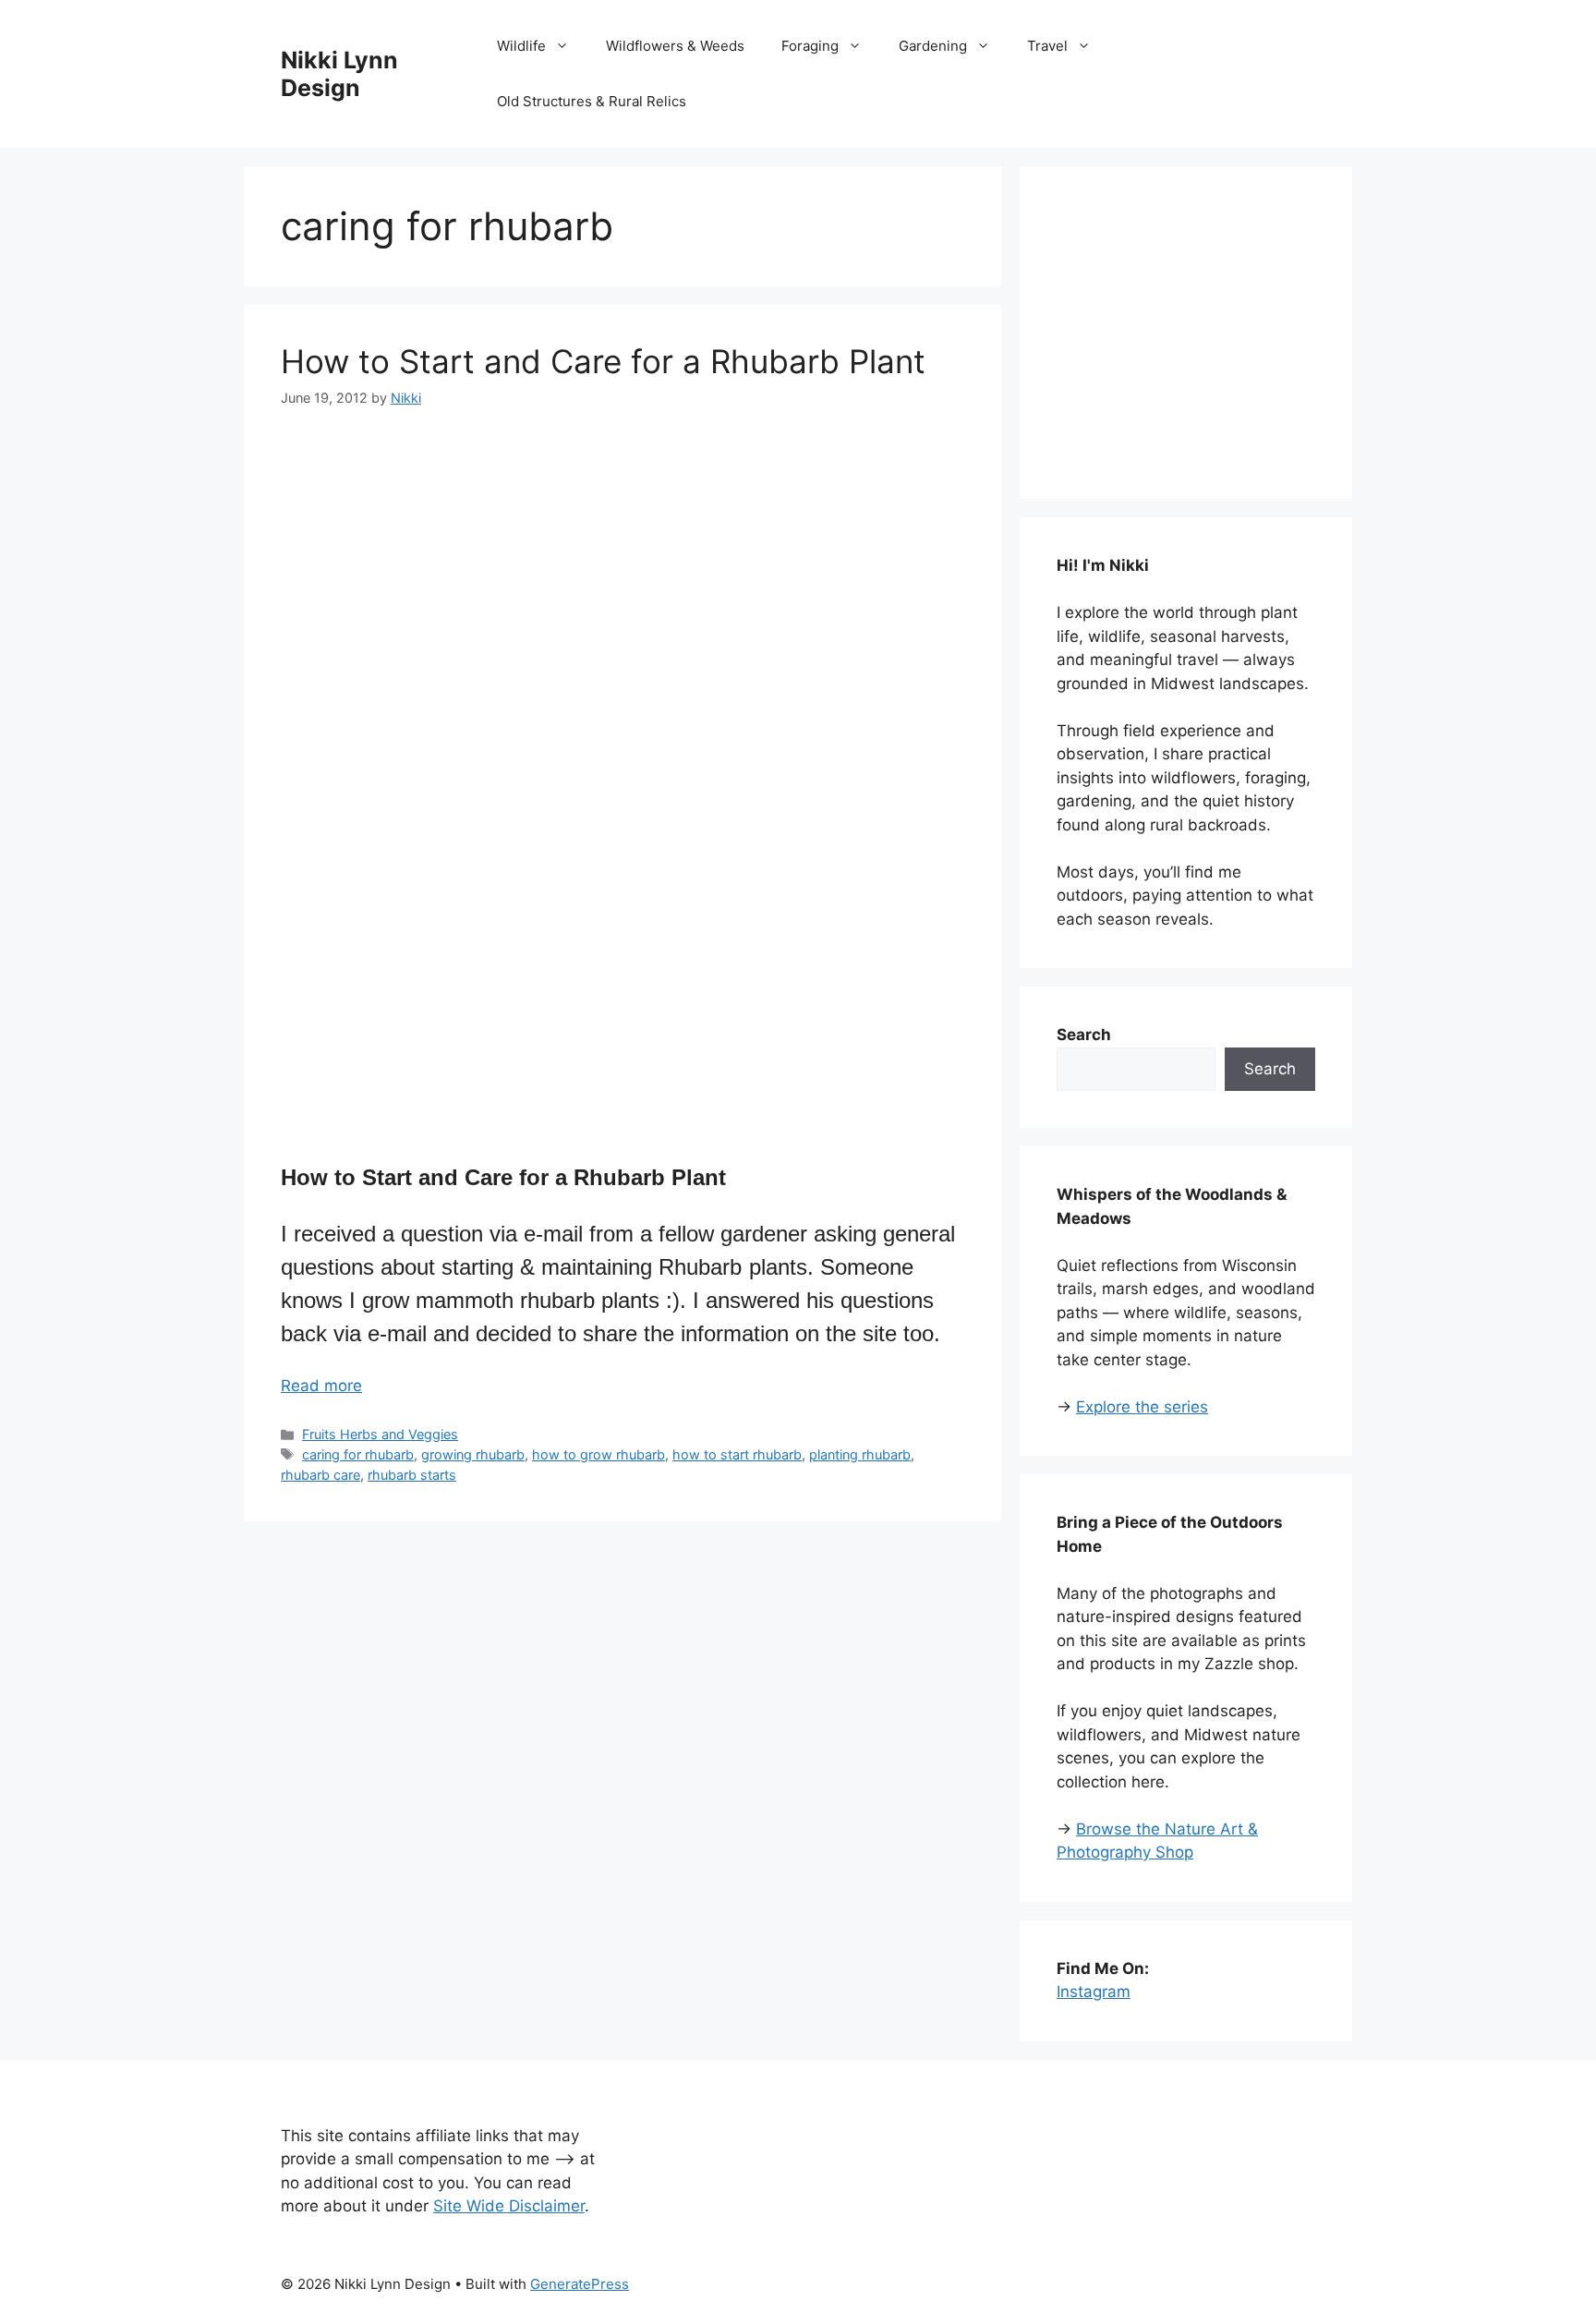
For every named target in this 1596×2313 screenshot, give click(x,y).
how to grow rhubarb (598, 1454)
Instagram (1094, 1992)
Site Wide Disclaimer (509, 2206)
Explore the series (1142, 1407)
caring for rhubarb (358, 1454)
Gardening (933, 46)
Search (1270, 1069)
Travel (1047, 46)
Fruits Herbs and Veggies (380, 1434)
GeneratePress (580, 2284)
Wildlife (521, 46)
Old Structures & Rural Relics (592, 101)
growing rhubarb (473, 1454)
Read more (321, 1386)
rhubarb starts (412, 1475)
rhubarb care (320, 1475)
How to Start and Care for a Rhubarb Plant (603, 361)
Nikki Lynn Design (339, 74)
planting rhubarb (860, 1454)
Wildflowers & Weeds (675, 46)
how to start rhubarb (737, 1454)
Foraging (810, 46)
